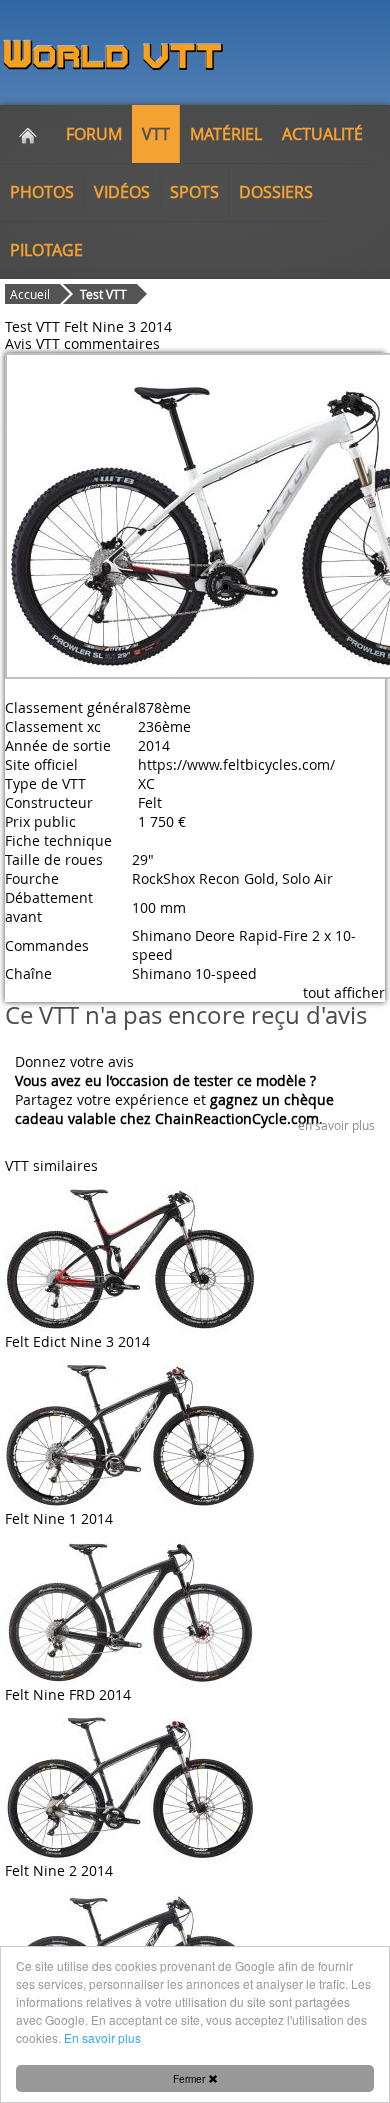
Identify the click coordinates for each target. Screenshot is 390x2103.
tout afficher (344, 992)
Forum (94, 134)
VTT (156, 134)
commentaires (112, 343)
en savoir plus (336, 1125)
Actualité (322, 134)
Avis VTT (32, 343)
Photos (42, 192)
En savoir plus (102, 2037)
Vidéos (122, 192)
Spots (194, 192)
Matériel (226, 134)
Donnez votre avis (74, 1061)
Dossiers (276, 192)
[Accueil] (28, 134)
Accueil (30, 294)
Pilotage (46, 250)
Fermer (190, 2078)
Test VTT (103, 294)
